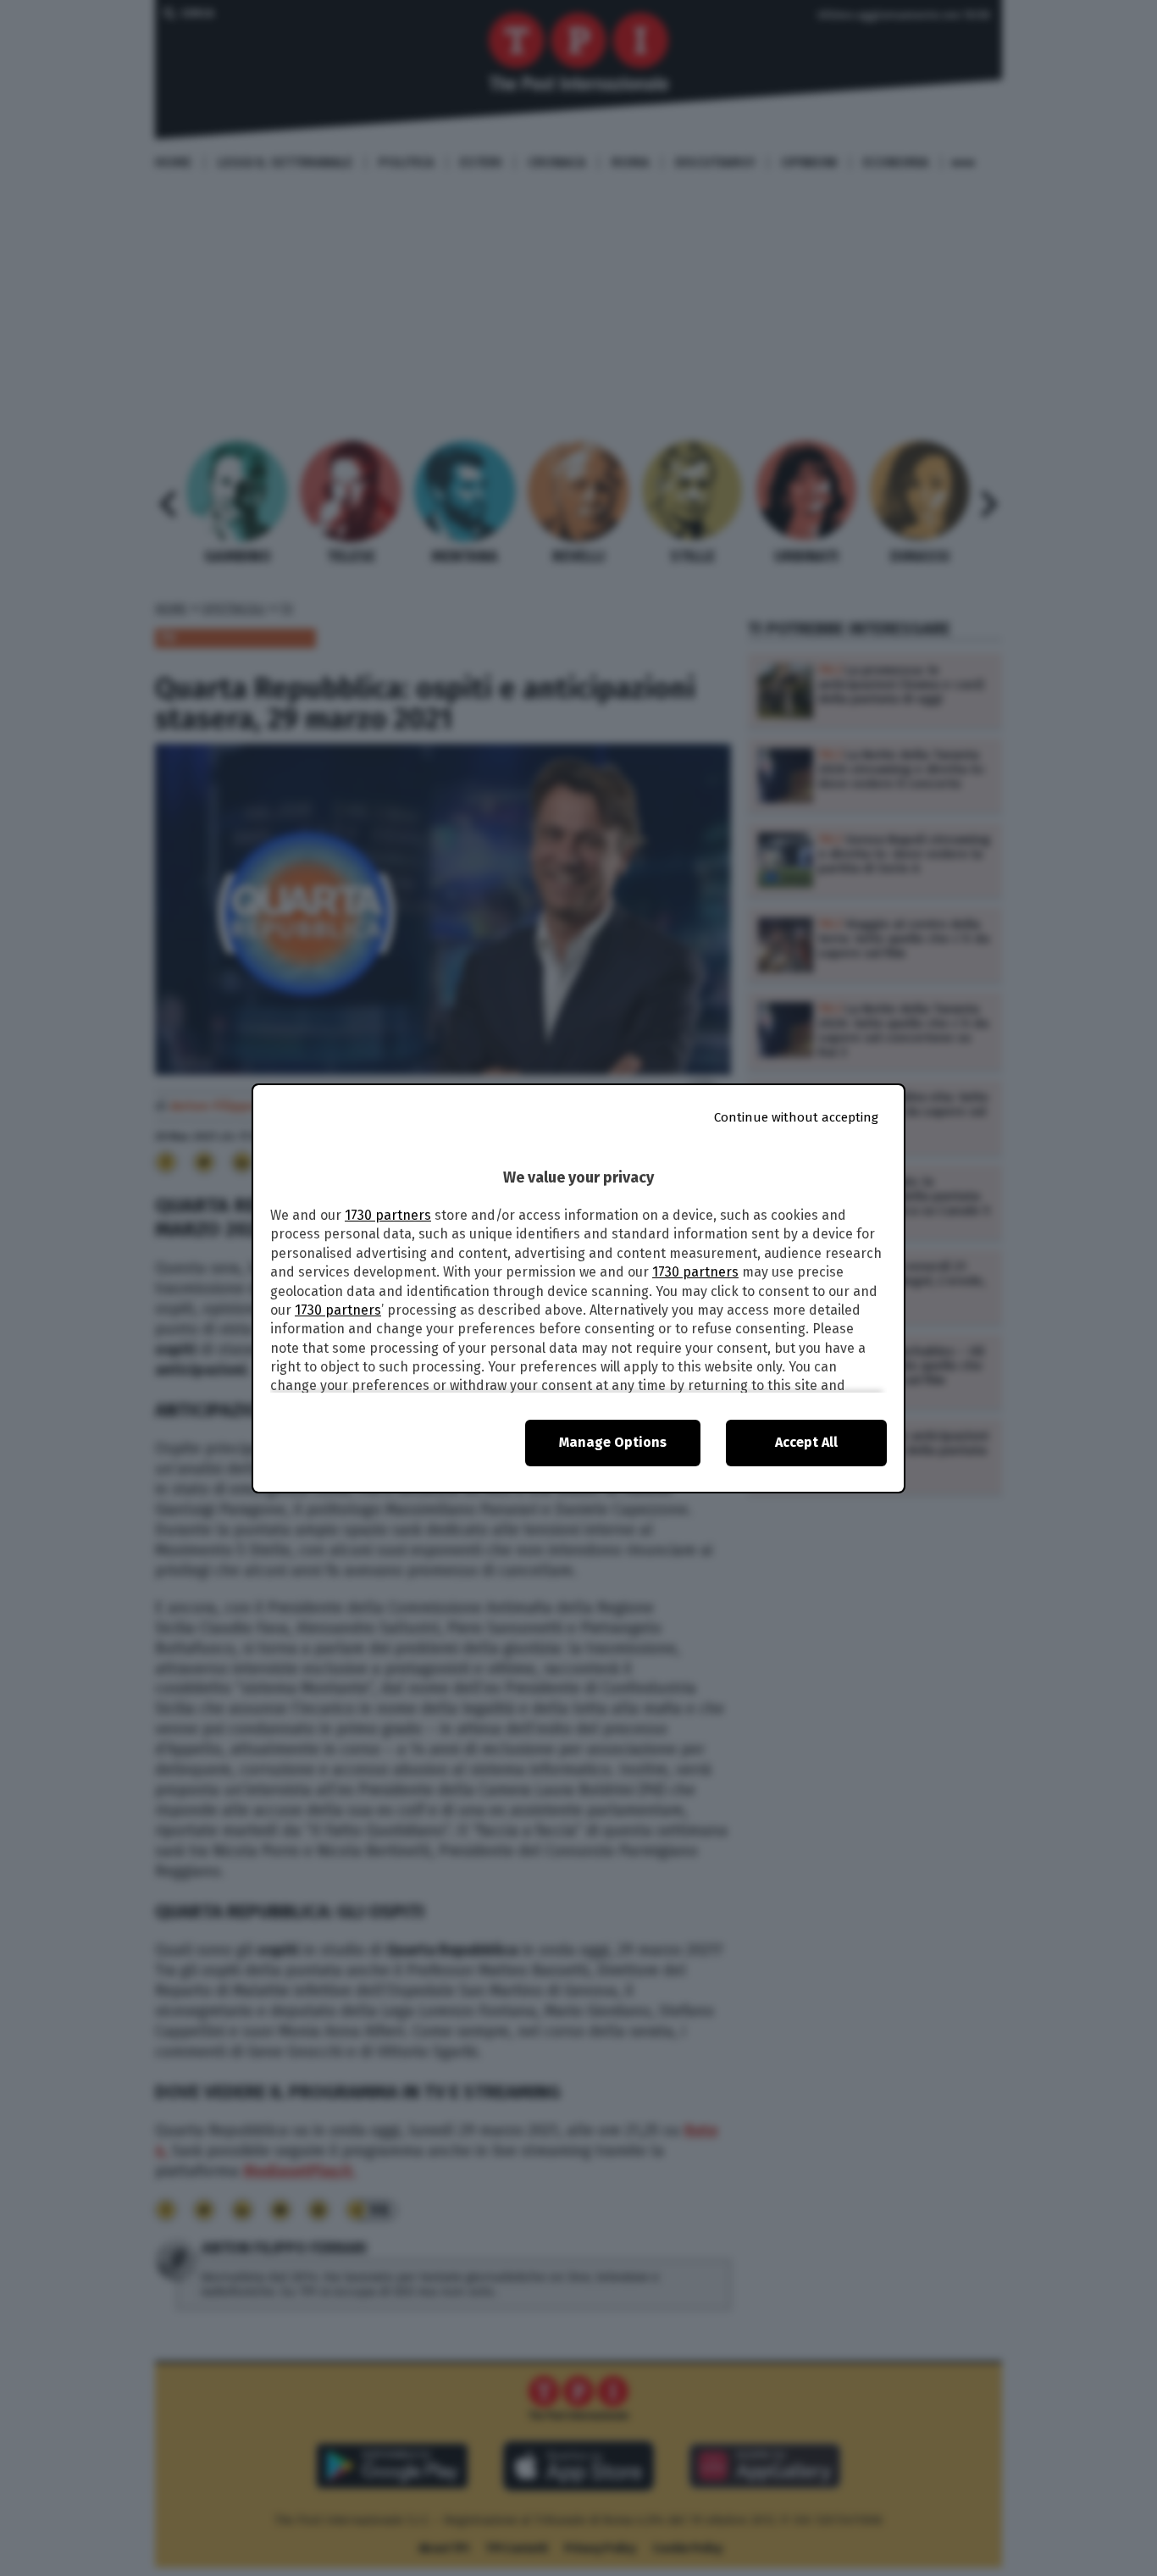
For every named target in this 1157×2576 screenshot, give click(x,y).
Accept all (806, 1442)
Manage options (613, 1442)
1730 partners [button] (388, 1215)
